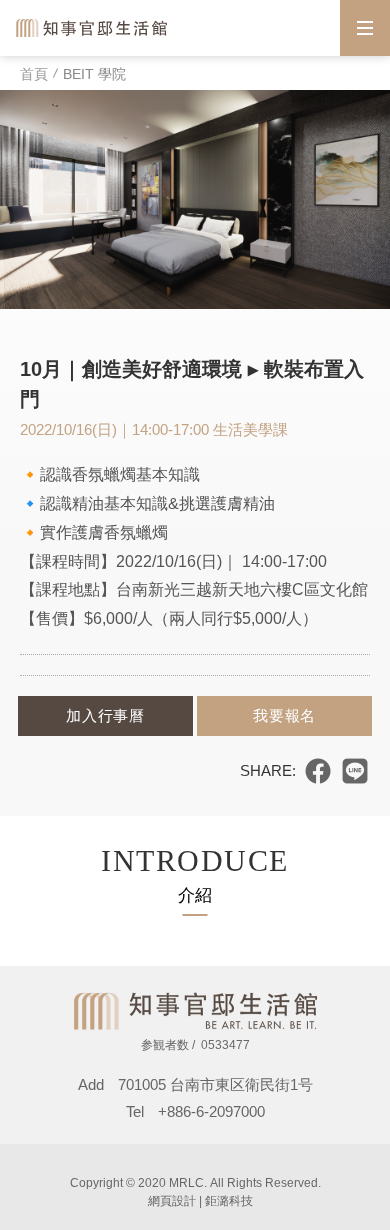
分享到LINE (355, 771)
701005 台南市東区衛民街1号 (223, 1084)
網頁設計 (172, 1201)
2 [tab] (202, 312)
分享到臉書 (318, 771)
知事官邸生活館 (93, 27)
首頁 (34, 74)
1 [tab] (188, 312)
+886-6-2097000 (211, 1111)
